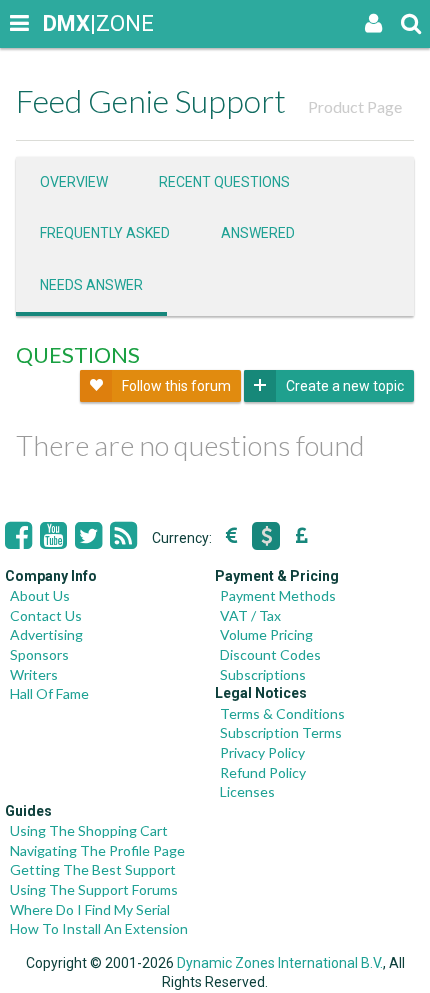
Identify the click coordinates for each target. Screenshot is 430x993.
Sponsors (39, 654)
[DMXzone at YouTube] (53, 536)
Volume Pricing (266, 634)
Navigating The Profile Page (97, 850)
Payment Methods (278, 595)
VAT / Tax (250, 615)
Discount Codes (270, 654)
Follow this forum (176, 386)
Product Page (355, 106)
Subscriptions (263, 674)
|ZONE (62, 23)
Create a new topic (345, 386)
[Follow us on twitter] (88, 536)
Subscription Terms (281, 732)
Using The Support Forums (94, 889)
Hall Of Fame (49, 693)
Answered (258, 233)
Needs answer (91, 285)
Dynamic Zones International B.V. (280, 963)
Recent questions (224, 182)
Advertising (46, 634)
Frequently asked (105, 233)
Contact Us (46, 615)
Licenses (247, 791)
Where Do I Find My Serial (90, 909)
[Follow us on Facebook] (18, 536)
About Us (40, 595)
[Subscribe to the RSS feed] (123, 536)
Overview (74, 182)
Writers (34, 674)
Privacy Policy (262, 752)
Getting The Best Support (93, 869)
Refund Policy (263, 772)
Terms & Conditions (282, 713)
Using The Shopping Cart (89, 830)
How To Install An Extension (99, 928)
